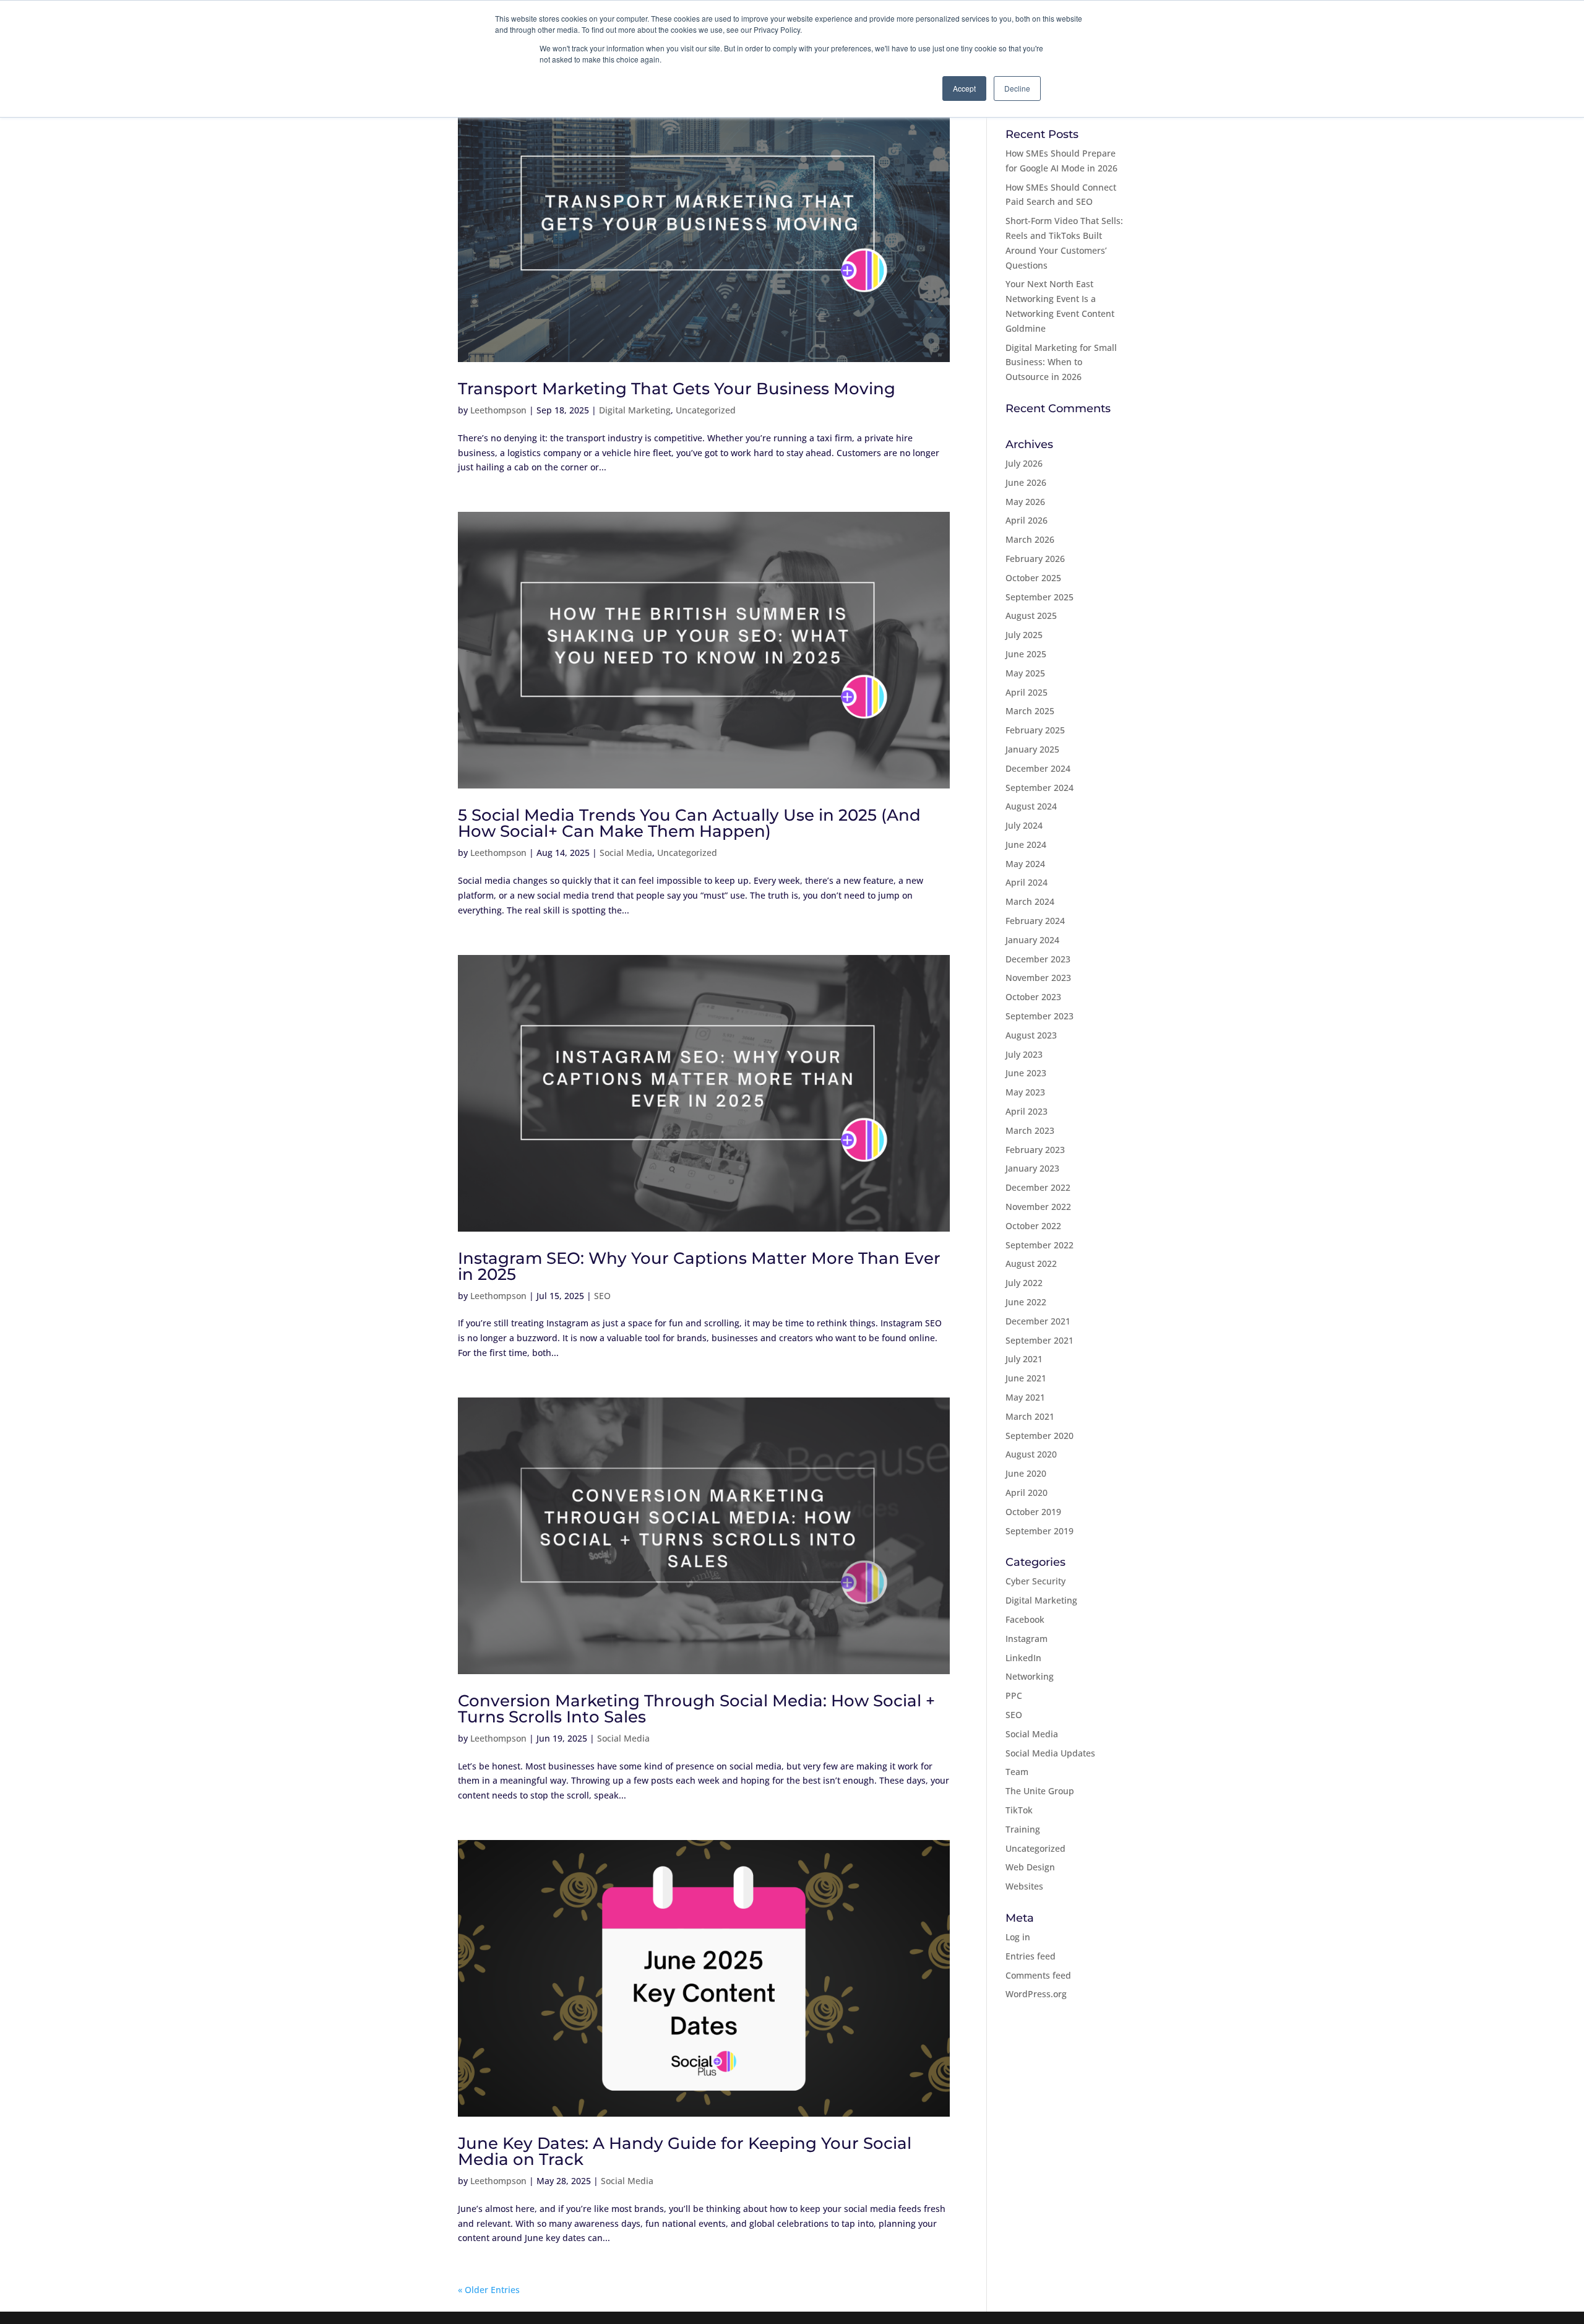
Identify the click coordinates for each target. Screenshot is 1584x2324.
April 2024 (1027, 882)
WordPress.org (1036, 1994)
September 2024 (1039, 788)
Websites (1024, 1886)
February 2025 (1035, 730)
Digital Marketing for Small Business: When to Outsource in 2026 (1061, 362)
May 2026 (1025, 502)
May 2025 (1025, 673)
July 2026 (1024, 463)
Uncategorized (706, 410)
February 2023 (1035, 1150)
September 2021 (1039, 1340)
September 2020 (1039, 1436)
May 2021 (1025, 1397)
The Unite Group (1040, 1791)
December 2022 (1038, 1187)
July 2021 (1024, 1359)
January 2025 (1032, 749)
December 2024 (1038, 768)
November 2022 (1038, 1207)
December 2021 (1038, 1321)
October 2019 (1033, 1512)
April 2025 (1027, 692)
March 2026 (1030, 539)
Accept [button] (964, 88)
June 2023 (1026, 1073)
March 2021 (1030, 1416)
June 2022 (1026, 1302)
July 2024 (1024, 825)
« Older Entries (489, 2290)
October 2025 (1033, 578)
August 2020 (1031, 1454)
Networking (1030, 1676)
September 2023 (1039, 1016)
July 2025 (1024, 635)
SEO (602, 1296)
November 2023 (1038, 978)
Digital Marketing (635, 410)
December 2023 (1038, 959)
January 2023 (1032, 1168)
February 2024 (1035, 921)
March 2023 (1030, 1130)
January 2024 (1032, 940)
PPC (1014, 1695)
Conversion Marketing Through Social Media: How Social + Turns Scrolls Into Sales (696, 1709)
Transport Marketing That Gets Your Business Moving (677, 389)
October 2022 (1033, 1226)
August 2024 (1031, 806)
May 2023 (1025, 1092)
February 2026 (1035, 559)
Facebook (1025, 1619)
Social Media (626, 853)
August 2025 (1031, 616)
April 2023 (1027, 1111)
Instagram (1027, 1639)
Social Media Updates (1050, 1753)
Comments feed (1038, 1975)
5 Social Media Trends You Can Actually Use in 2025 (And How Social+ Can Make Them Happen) (689, 823)
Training (1023, 1829)
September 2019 (1039, 1531)
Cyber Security (1035, 1581)
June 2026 (1026, 482)
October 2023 (1033, 997)
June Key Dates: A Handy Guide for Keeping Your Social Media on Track (685, 2151)
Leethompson (498, 410)
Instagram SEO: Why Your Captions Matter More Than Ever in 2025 (699, 1266)
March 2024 (1030, 901)
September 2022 (1039, 1245)
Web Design (1030, 1867)
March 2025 (1030, 711)
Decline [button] (1017, 88)
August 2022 (1031, 1264)
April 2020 (1027, 1492)
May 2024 (1025, 864)
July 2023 (1024, 1054)
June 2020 (1026, 1473)
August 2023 (1031, 1035)
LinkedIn (1023, 1658)
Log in (1018, 1937)
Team (1017, 1772)
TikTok (1019, 1810)
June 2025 (1026, 654)
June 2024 (1026, 845)
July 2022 (1024, 1283)
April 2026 (1027, 520)
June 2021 (1026, 1378)
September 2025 (1039, 597)
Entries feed (1031, 1956)
